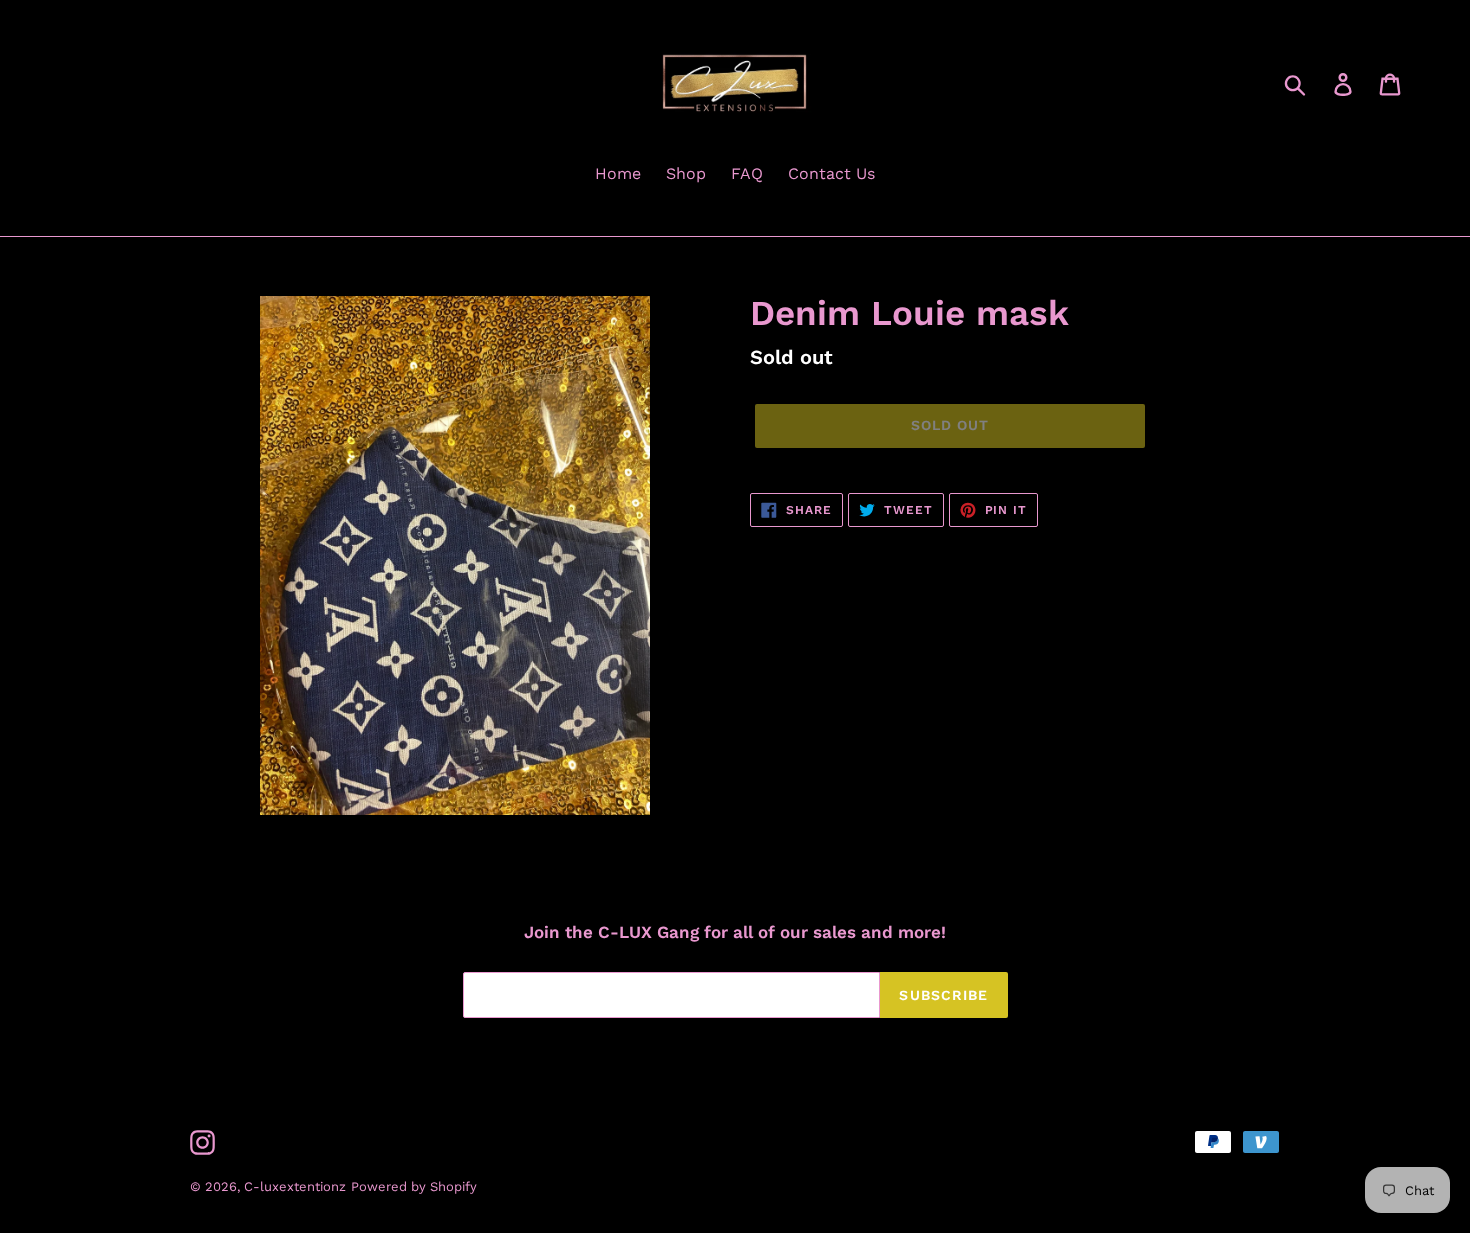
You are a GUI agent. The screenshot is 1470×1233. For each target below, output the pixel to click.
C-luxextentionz (295, 1186)
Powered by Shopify (414, 1186)
